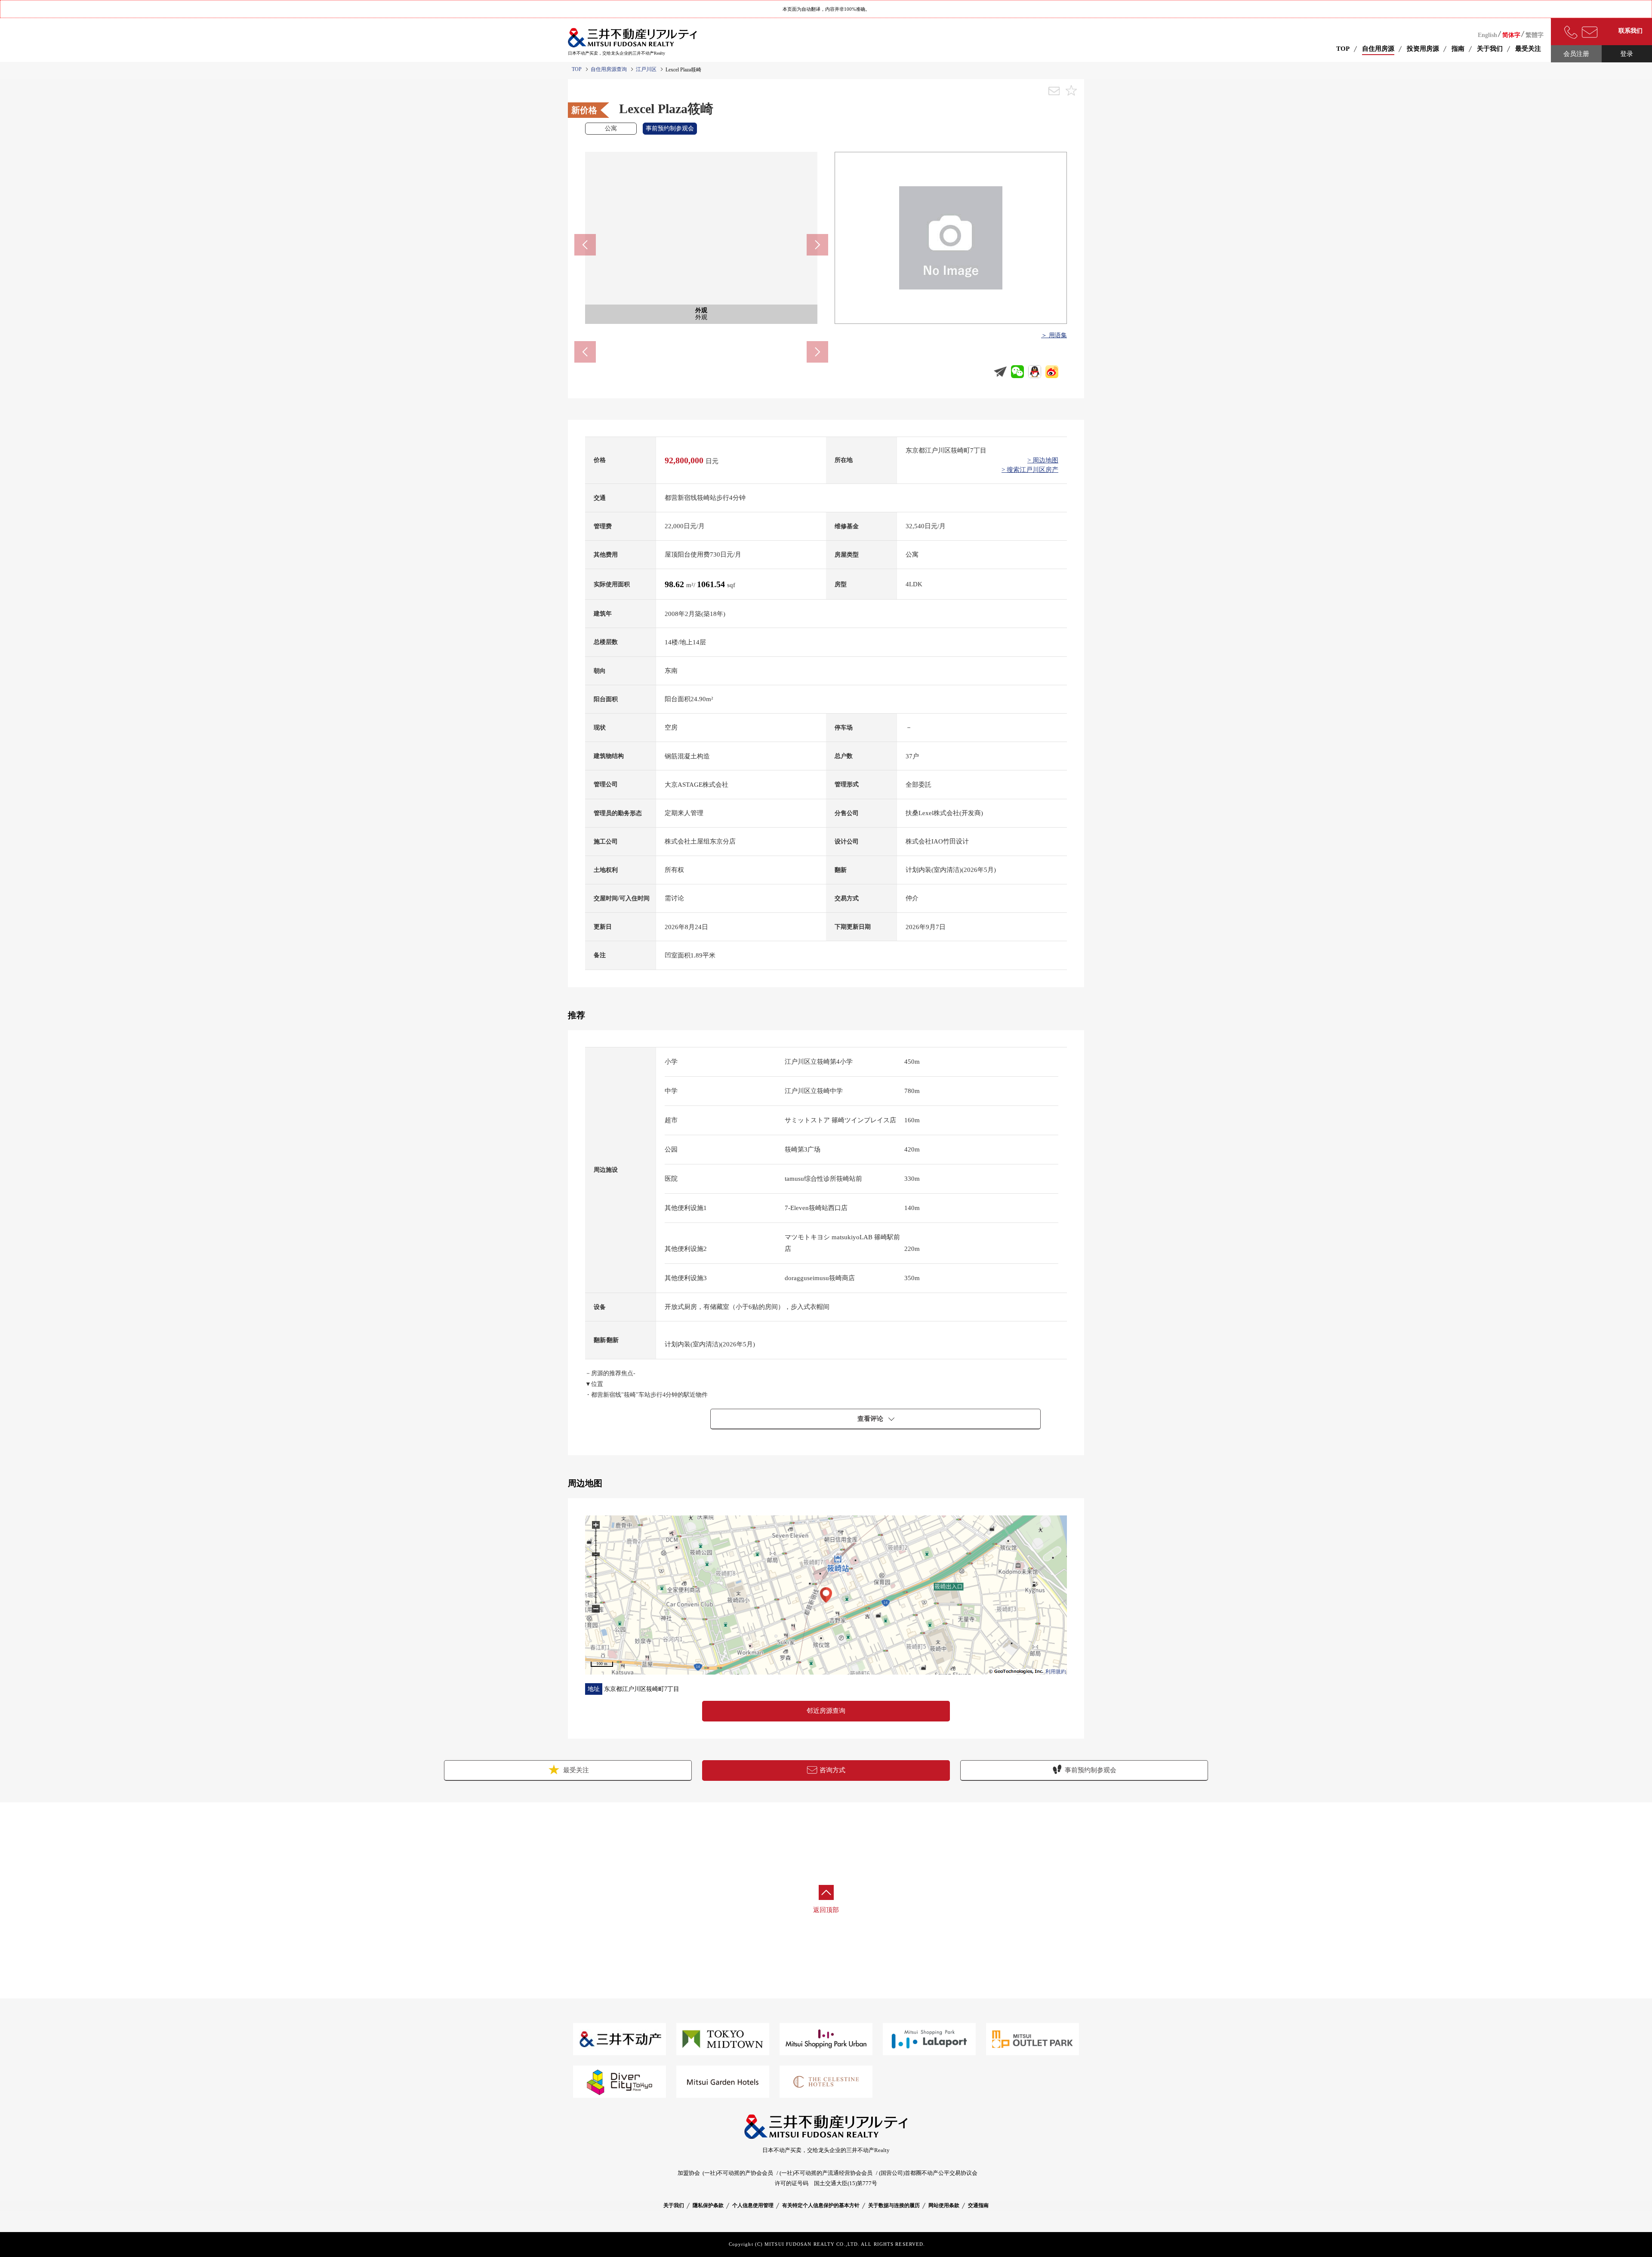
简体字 (1511, 35)
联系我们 (1630, 31)
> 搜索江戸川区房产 (1030, 470)
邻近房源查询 (826, 1711)
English (1487, 35)
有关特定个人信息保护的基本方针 (821, 2205)
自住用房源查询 (609, 69)
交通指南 (978, 2205)
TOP (1343, 49)
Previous (585, 245)
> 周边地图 (1043, 460)
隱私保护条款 (708, 2205)
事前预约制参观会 (1091, 1770)
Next (817, 245)
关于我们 (674, 2205)
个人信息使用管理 (753, 2205)
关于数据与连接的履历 (894, 2205)
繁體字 (1535, 35)
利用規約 (1056, 1672)
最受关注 (575, 1770)
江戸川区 (646, 69)
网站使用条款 (944, 2205)
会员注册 (1576, 54)
